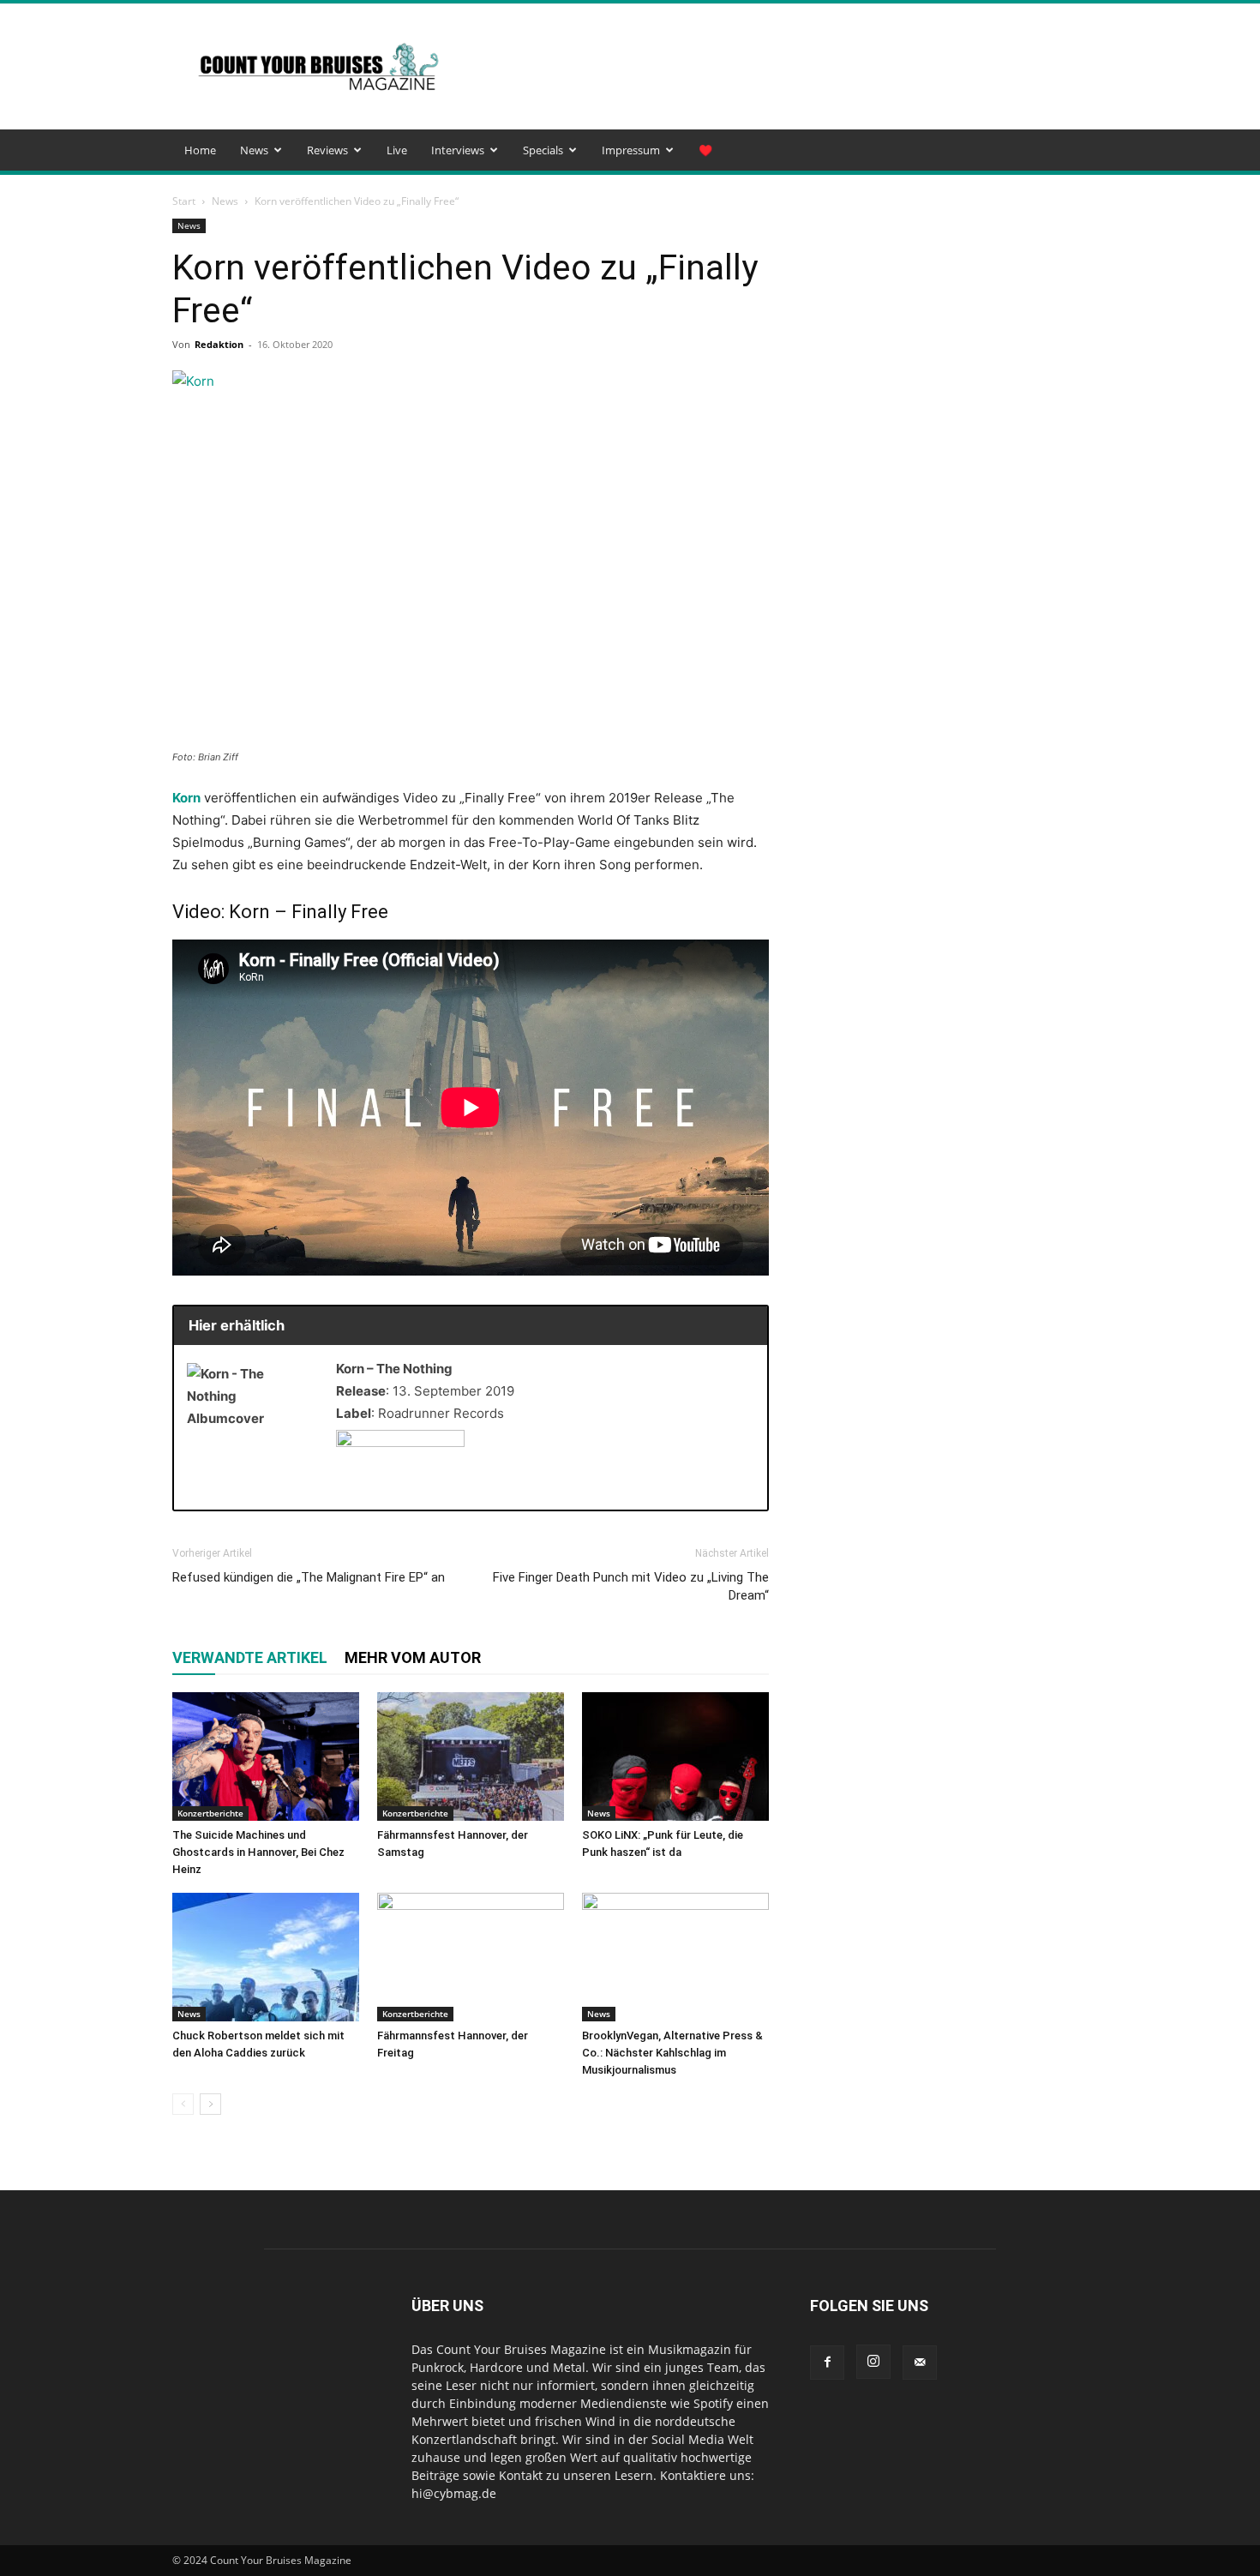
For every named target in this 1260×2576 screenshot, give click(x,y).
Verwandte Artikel (250, 1657)
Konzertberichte (210, 1813)
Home (200, 150)
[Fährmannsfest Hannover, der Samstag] (471, 1756)
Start (184, 201)
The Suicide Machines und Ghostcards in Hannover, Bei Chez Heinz (258, 1852)
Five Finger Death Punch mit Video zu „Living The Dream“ (631, 1586)
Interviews (458, 150)
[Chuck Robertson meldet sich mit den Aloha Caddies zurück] (266, 1957)
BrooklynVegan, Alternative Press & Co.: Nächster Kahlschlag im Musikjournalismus (672, 2053)
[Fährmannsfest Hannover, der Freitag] (471, 1957)
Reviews (327, 150)
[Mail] (920, 2363)
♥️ (705, 150)
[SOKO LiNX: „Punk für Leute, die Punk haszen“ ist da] (675, 1756)
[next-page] (210, 2104)
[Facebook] (827, 2363)
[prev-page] (183, 2104)
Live (397, 150)
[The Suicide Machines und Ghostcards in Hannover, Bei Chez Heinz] (266, 1756)
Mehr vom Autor (413, 1657)
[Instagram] (873, 2362)
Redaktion (219, 344)
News (254, 150)
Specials (543, 150)
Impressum (631, 150)
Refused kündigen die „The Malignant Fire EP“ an (309, 1577)
